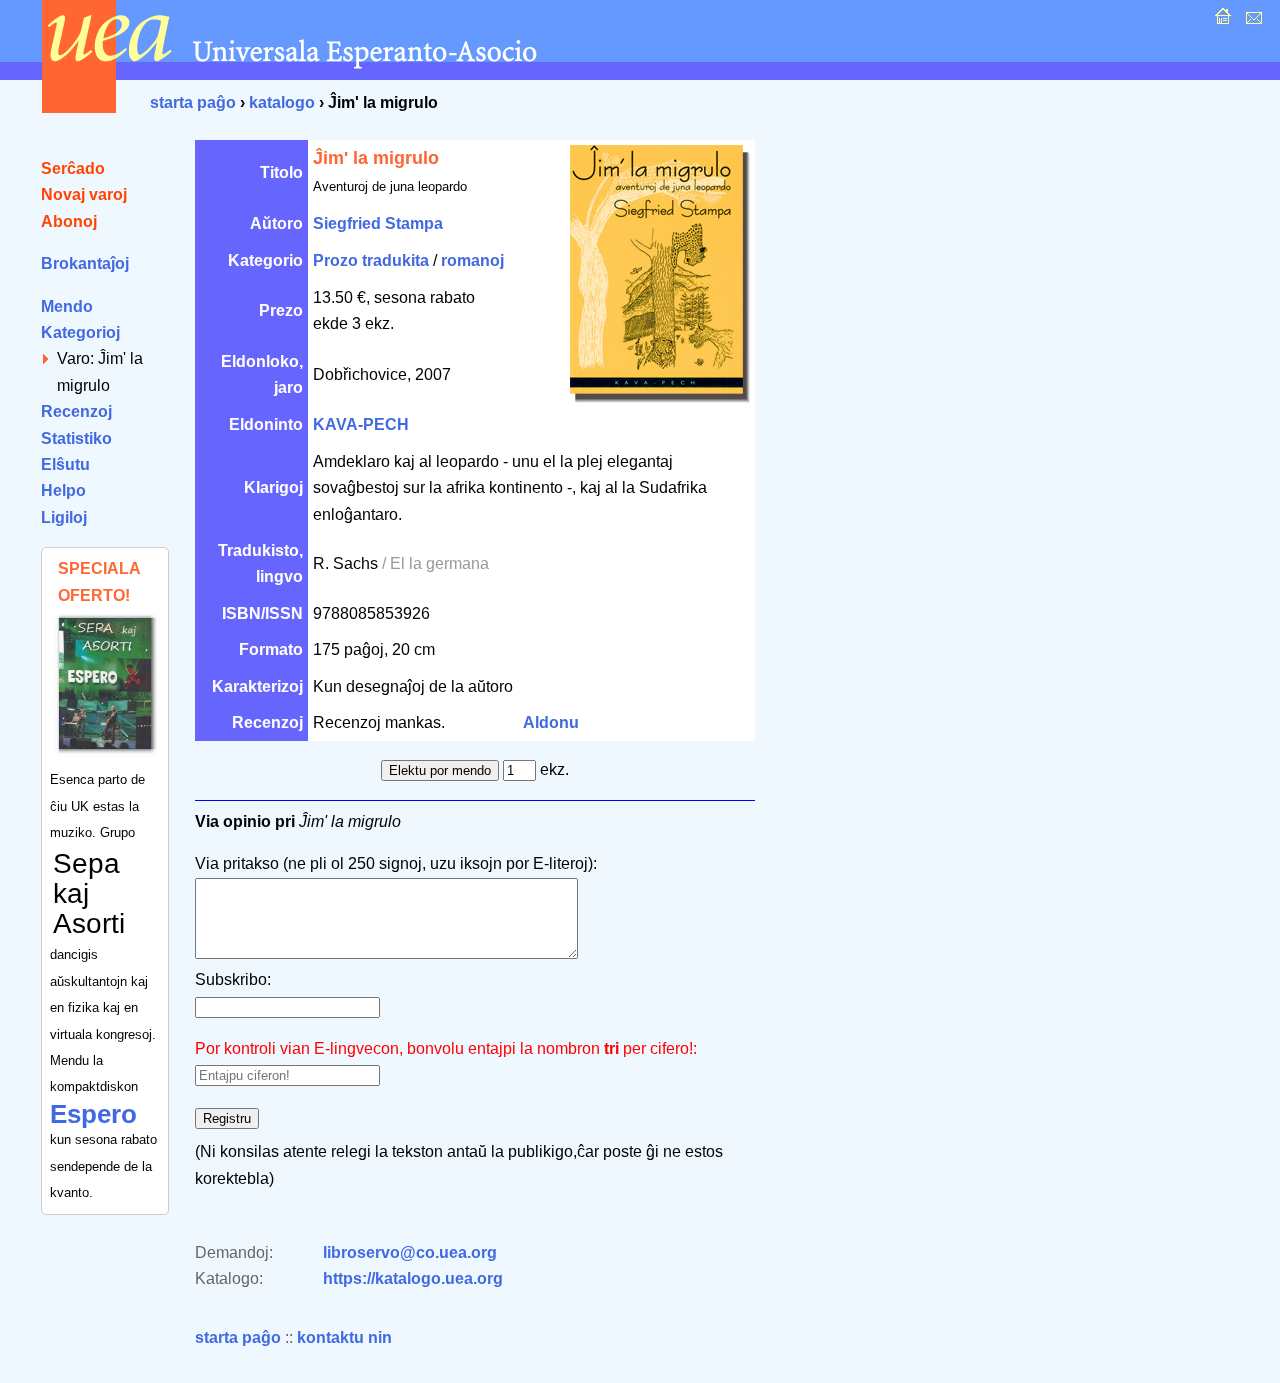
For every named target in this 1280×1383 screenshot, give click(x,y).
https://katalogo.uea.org (413, 1278)
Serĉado (73, 168)
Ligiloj (64, 517)
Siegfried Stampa (378, 223)
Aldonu (551, 722)
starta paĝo (193, 102)
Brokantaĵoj (85, 263)
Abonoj (69, 221)
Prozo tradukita (371, 260)
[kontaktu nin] (1251, 21)
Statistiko (76, 438)
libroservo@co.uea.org (410, 1252)
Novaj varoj (84, 194)
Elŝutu (65, 464)
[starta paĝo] (1220, 21)
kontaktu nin (344, 1337)
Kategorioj (80, 332)
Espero (93, 1114)
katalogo (282, 102)
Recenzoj (76, 411)
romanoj (472, 260)
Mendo (67, 306)
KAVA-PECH (361, 424)
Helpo (63, 490)
